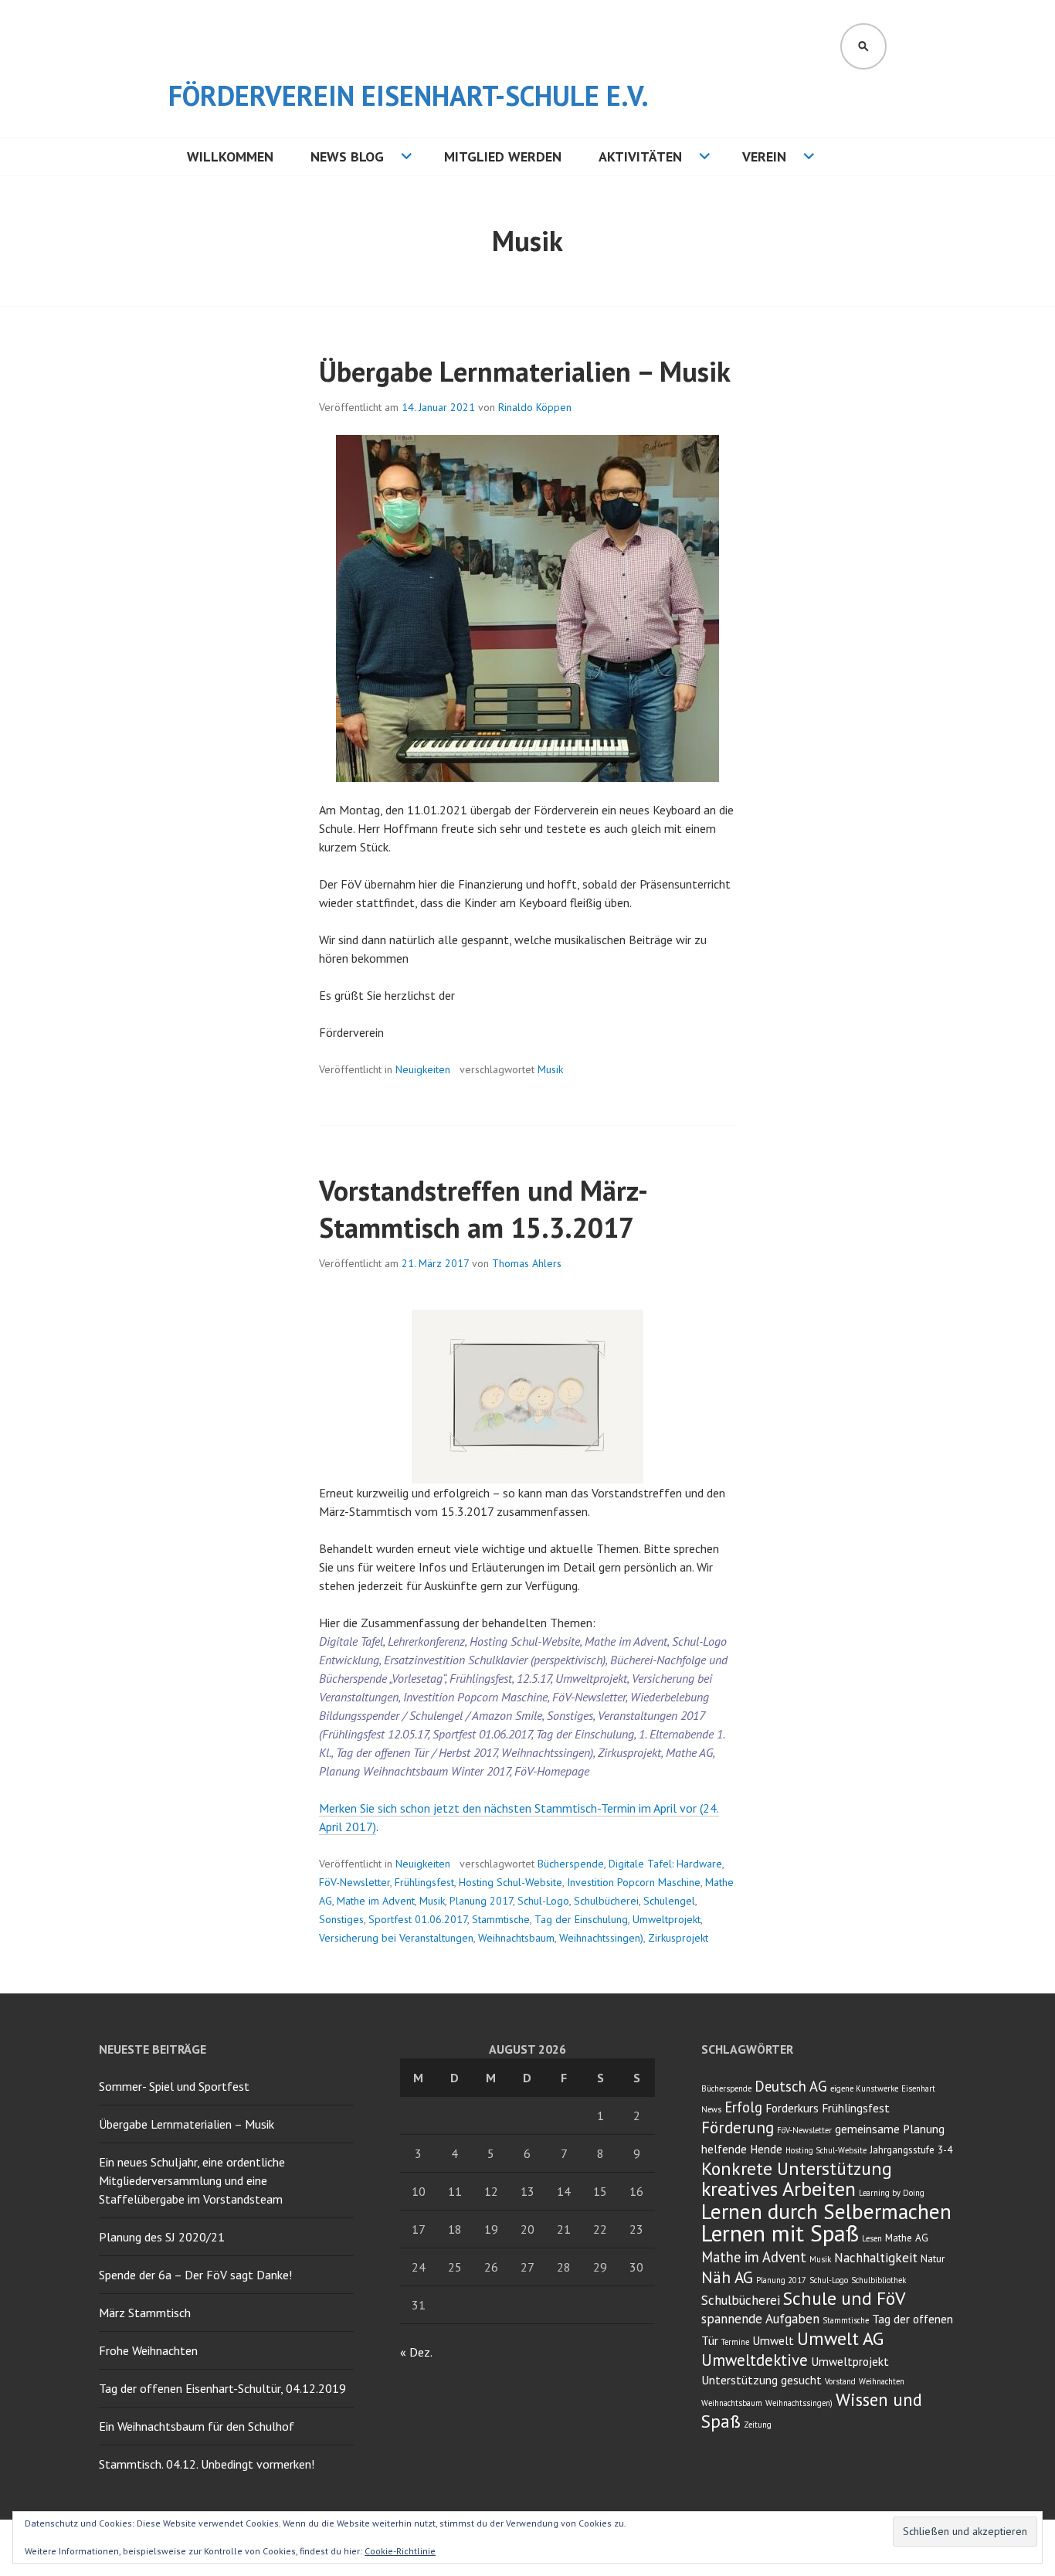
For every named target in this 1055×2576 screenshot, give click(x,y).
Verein (764, 156)
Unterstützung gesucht (762, 2380)
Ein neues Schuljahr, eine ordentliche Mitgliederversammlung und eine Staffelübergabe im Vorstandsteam (192, 2180)
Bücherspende (571, 1864)
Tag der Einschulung (581, 1919)
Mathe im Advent (376, 1901)
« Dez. (416, 2352)
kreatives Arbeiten (779, 2189)
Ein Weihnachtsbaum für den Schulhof (197, 2426)
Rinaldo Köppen (535, 407)
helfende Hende (742, 2149)
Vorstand (840, 2381)
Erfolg (743, 2107)
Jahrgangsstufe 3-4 (911, 2149)
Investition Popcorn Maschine (634, 1882)
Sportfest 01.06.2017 (418, 1919)
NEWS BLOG (347, 156)
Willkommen (230, 156)
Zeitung (758, 2425)
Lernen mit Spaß (780, 2233)
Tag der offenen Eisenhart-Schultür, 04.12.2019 (222, 2388)
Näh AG (727, 2277)
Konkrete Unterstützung (797, 2168)
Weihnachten (882, 2381)
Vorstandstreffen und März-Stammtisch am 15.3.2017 (483, 1209)
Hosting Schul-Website (511, 1882)
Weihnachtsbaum (516, 1938)
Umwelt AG (840, 2338)
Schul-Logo (543, 1901)
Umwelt (773, 2340)
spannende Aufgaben (760, 2319)
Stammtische (501, 1919)
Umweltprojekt (667, 1919)
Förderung (738, 2127)
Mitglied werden (503, 156)
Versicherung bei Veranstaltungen (396, 1938)
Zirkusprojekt (678, 1938)
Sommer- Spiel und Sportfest (174, 2086)
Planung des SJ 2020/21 (162, 2237)
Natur (933, 2258)
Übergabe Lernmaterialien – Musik (525, 371)
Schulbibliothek (879, 2280)
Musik (550, 1069)
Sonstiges (341, 1919)
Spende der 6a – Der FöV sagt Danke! (195, 2275)
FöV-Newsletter (354, 1882)
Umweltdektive (755, 2360)
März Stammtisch (145, 2313)
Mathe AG (907, 2238)
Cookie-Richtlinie (400, 2551)
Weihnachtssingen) (601, 1938)
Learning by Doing (892, 2193)
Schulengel (669, 1901)
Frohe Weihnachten (148, 2350)
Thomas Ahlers (527, 1263)
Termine (735, 2342)
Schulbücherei (606, 1901)
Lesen (872, 2238)
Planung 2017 (481, 1901)
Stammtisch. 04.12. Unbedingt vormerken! (207, 2464)
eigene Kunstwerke (864, 2088)
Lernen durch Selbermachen (826, 2211)
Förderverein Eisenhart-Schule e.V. (409, 95)
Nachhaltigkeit (876, 2258)
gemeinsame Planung (890, 2129)
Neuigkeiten (423, 1069)
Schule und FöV (844, 2298)
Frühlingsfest (424, 1882)
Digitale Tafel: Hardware (665, 1864)
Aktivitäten (640, 156)
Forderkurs (792, 2108)
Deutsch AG (791, 2086)
